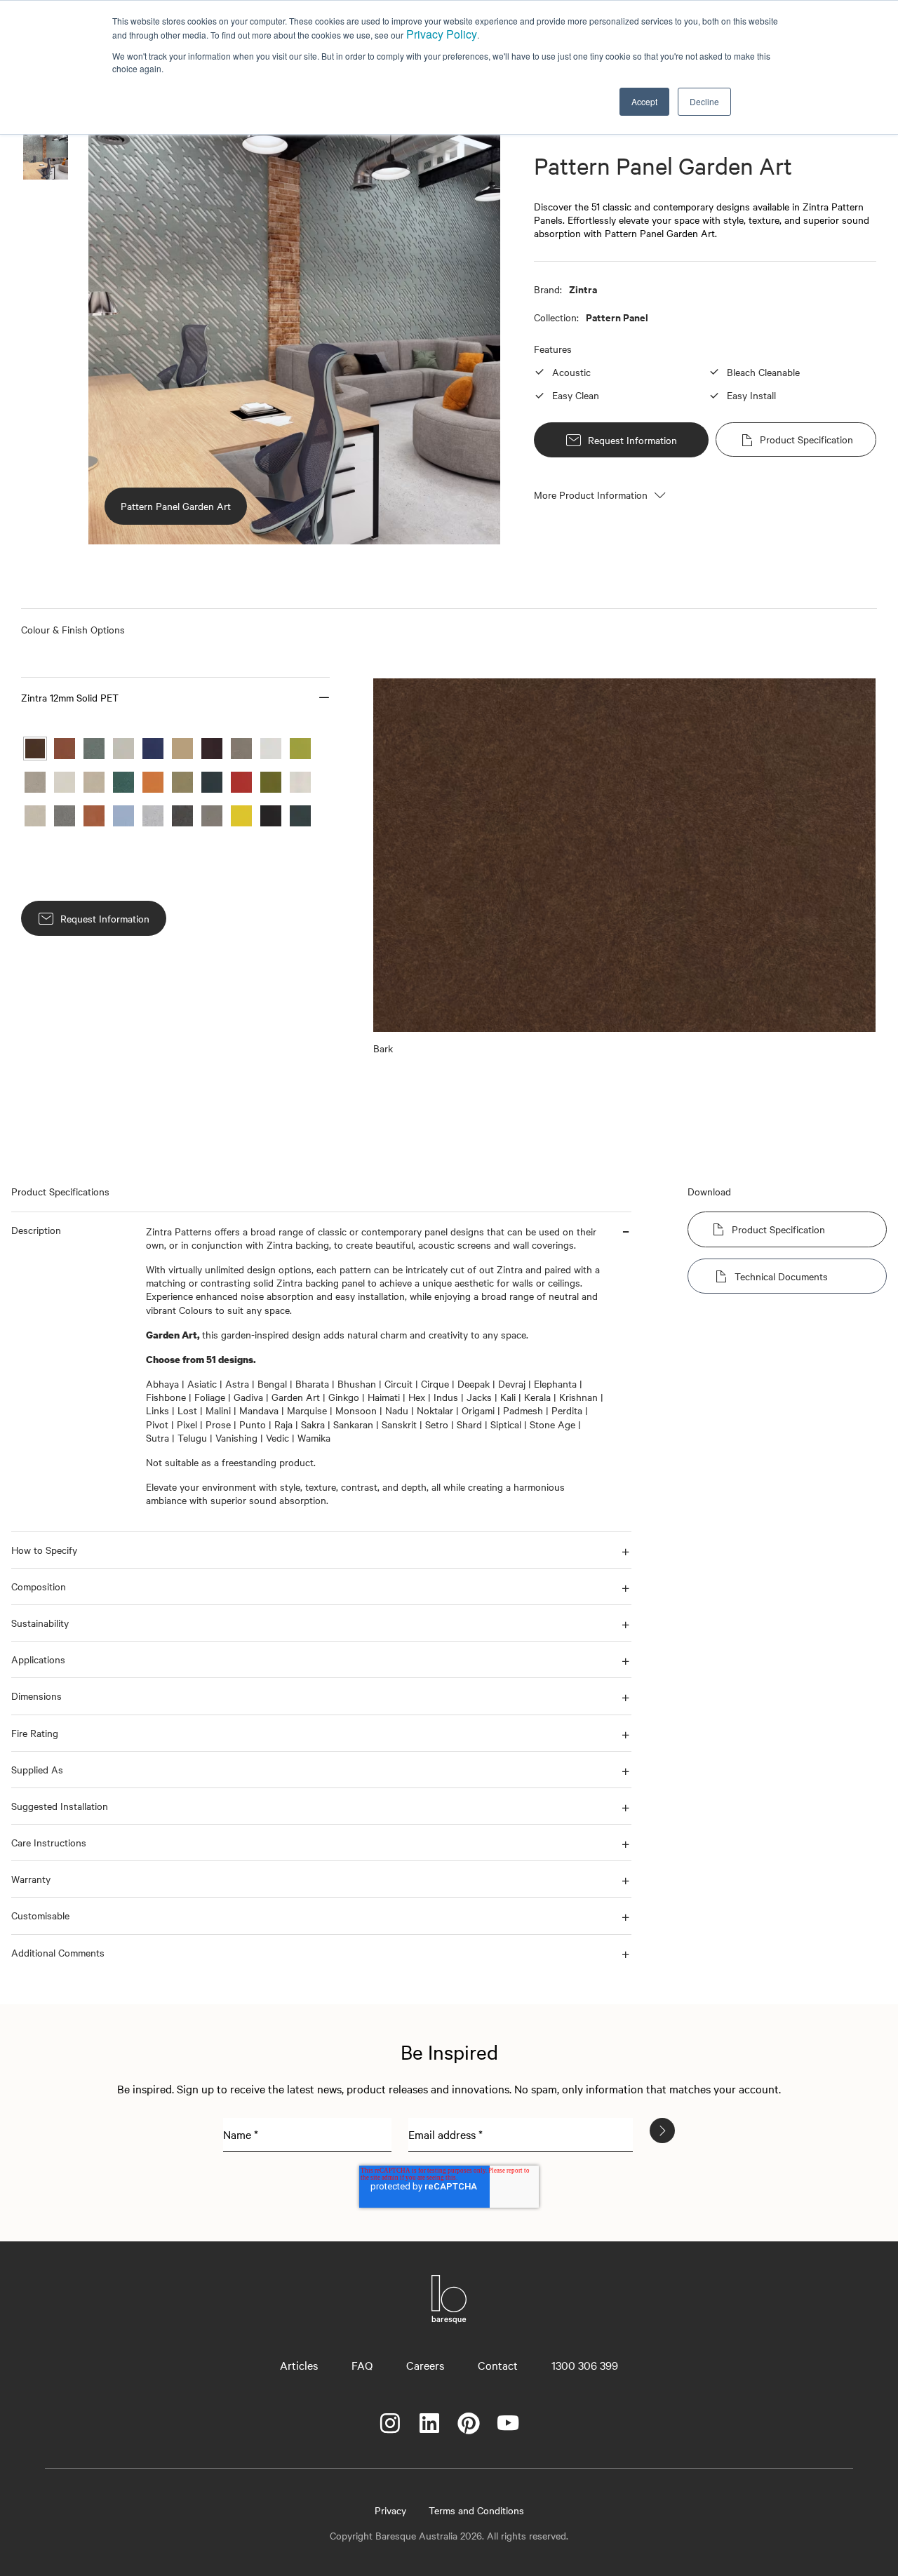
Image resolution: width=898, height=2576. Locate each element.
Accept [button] (644, 101)
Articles (299, 2365)
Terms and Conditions (476, 2510)
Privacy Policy (442, 34)
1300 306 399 (585, 2365)
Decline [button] (704, 101)
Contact (498, 2365)
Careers (425, 2365)
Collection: (556, 317)
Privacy (390, 2510)
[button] (175, 697)
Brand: (548, 289)
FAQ (362, 2365)
